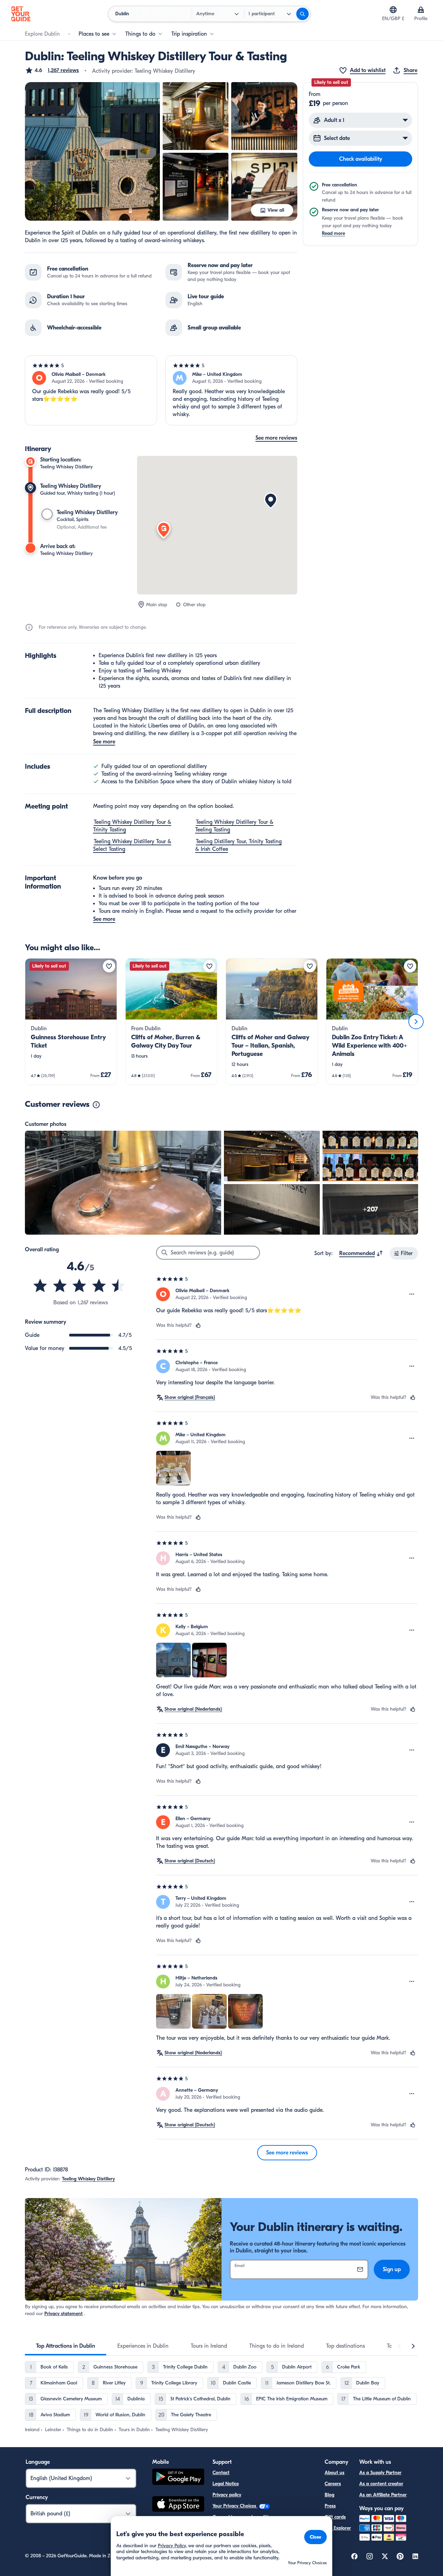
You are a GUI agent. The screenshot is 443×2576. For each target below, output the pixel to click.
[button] (52, 70)
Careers (333, 2484)
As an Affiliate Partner (383, 2495)
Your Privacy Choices (235, 2506)
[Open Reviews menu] (412, 1294)
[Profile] (421, 10)
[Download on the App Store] (178, 2505)
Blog (329, 2495)
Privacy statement (64, 2314)
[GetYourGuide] (21, 14)
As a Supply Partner (380, 2473)
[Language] (393, 10)
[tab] (66, 2346)
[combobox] (361, 1253)
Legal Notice (226, 2484)
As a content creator (381, 2484)
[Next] (416, 1022)
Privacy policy (227, 2495)
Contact (221, 2473)
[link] (71, 1022)
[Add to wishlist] (109, 966)
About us (334, 2473)
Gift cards (335, 2517)
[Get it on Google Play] (178, 2478)
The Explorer (338, 2528)
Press (330, 2506)
